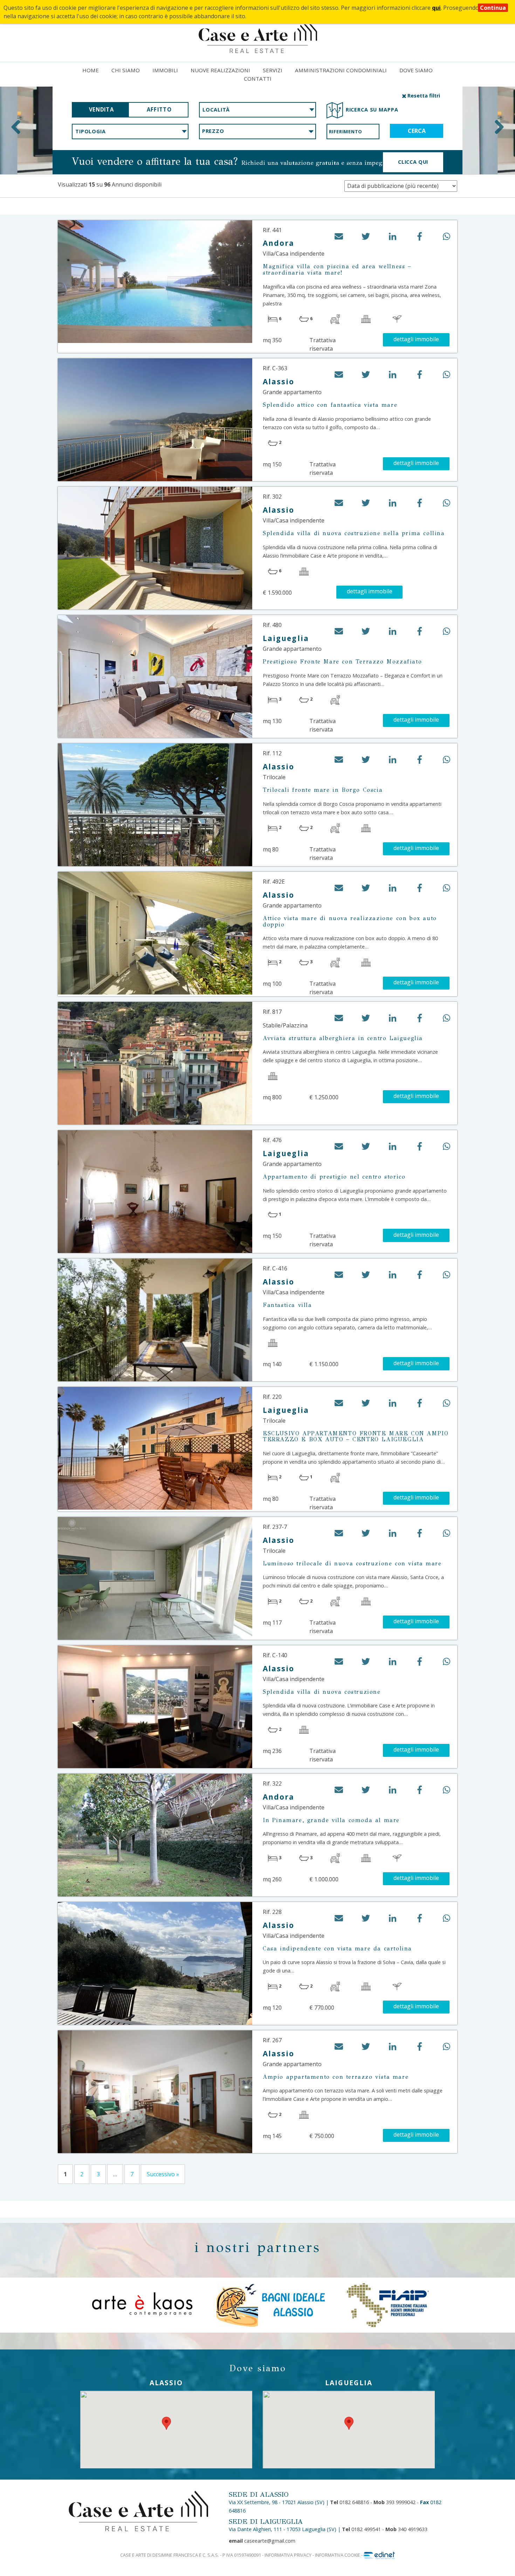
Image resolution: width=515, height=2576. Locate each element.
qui (436, 8)
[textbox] (257, 110)
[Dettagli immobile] (155, 282)
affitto (159, 110)
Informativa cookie (338, 2555)
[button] (366, 239)
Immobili (165, 70)
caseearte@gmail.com (262, 2541)
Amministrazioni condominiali (341, 70)
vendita (101, 110)
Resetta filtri (423, 96)
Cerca (417, 131)
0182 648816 (349, 2502)
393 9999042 (394, 2502)
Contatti (258, 79)
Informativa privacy (288, 2555)
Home (91, 70)
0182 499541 (361, 2529)
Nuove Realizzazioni (220, 70)
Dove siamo (416, 70)
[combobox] (257, 110)
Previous (16, 127)
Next (499, 127)
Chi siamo (126, 70)
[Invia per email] (339, 239)
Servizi (273, 70)
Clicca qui (413, 162)
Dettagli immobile (416, 339)
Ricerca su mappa (372, 110)
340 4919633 (406, 2529)
